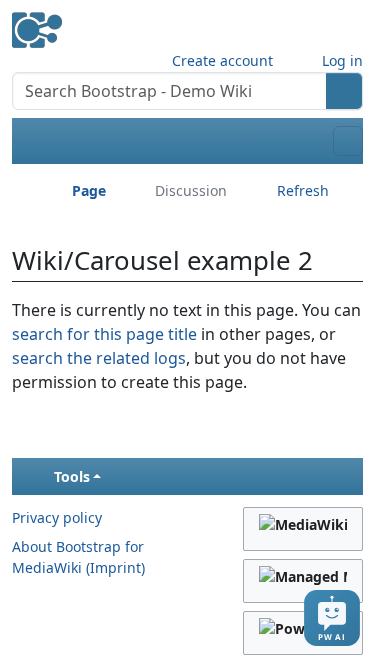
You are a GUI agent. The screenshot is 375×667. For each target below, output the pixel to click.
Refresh (303, 190)
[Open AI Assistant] (332, 618)
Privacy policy (57, 517)
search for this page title (104, 334)
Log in (342, 60)
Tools (72, 476)
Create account (222, 60)
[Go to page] (344, 91)
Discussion (191, 190)
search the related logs (99, 358)
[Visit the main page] (37, 23)
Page (89, 190)
